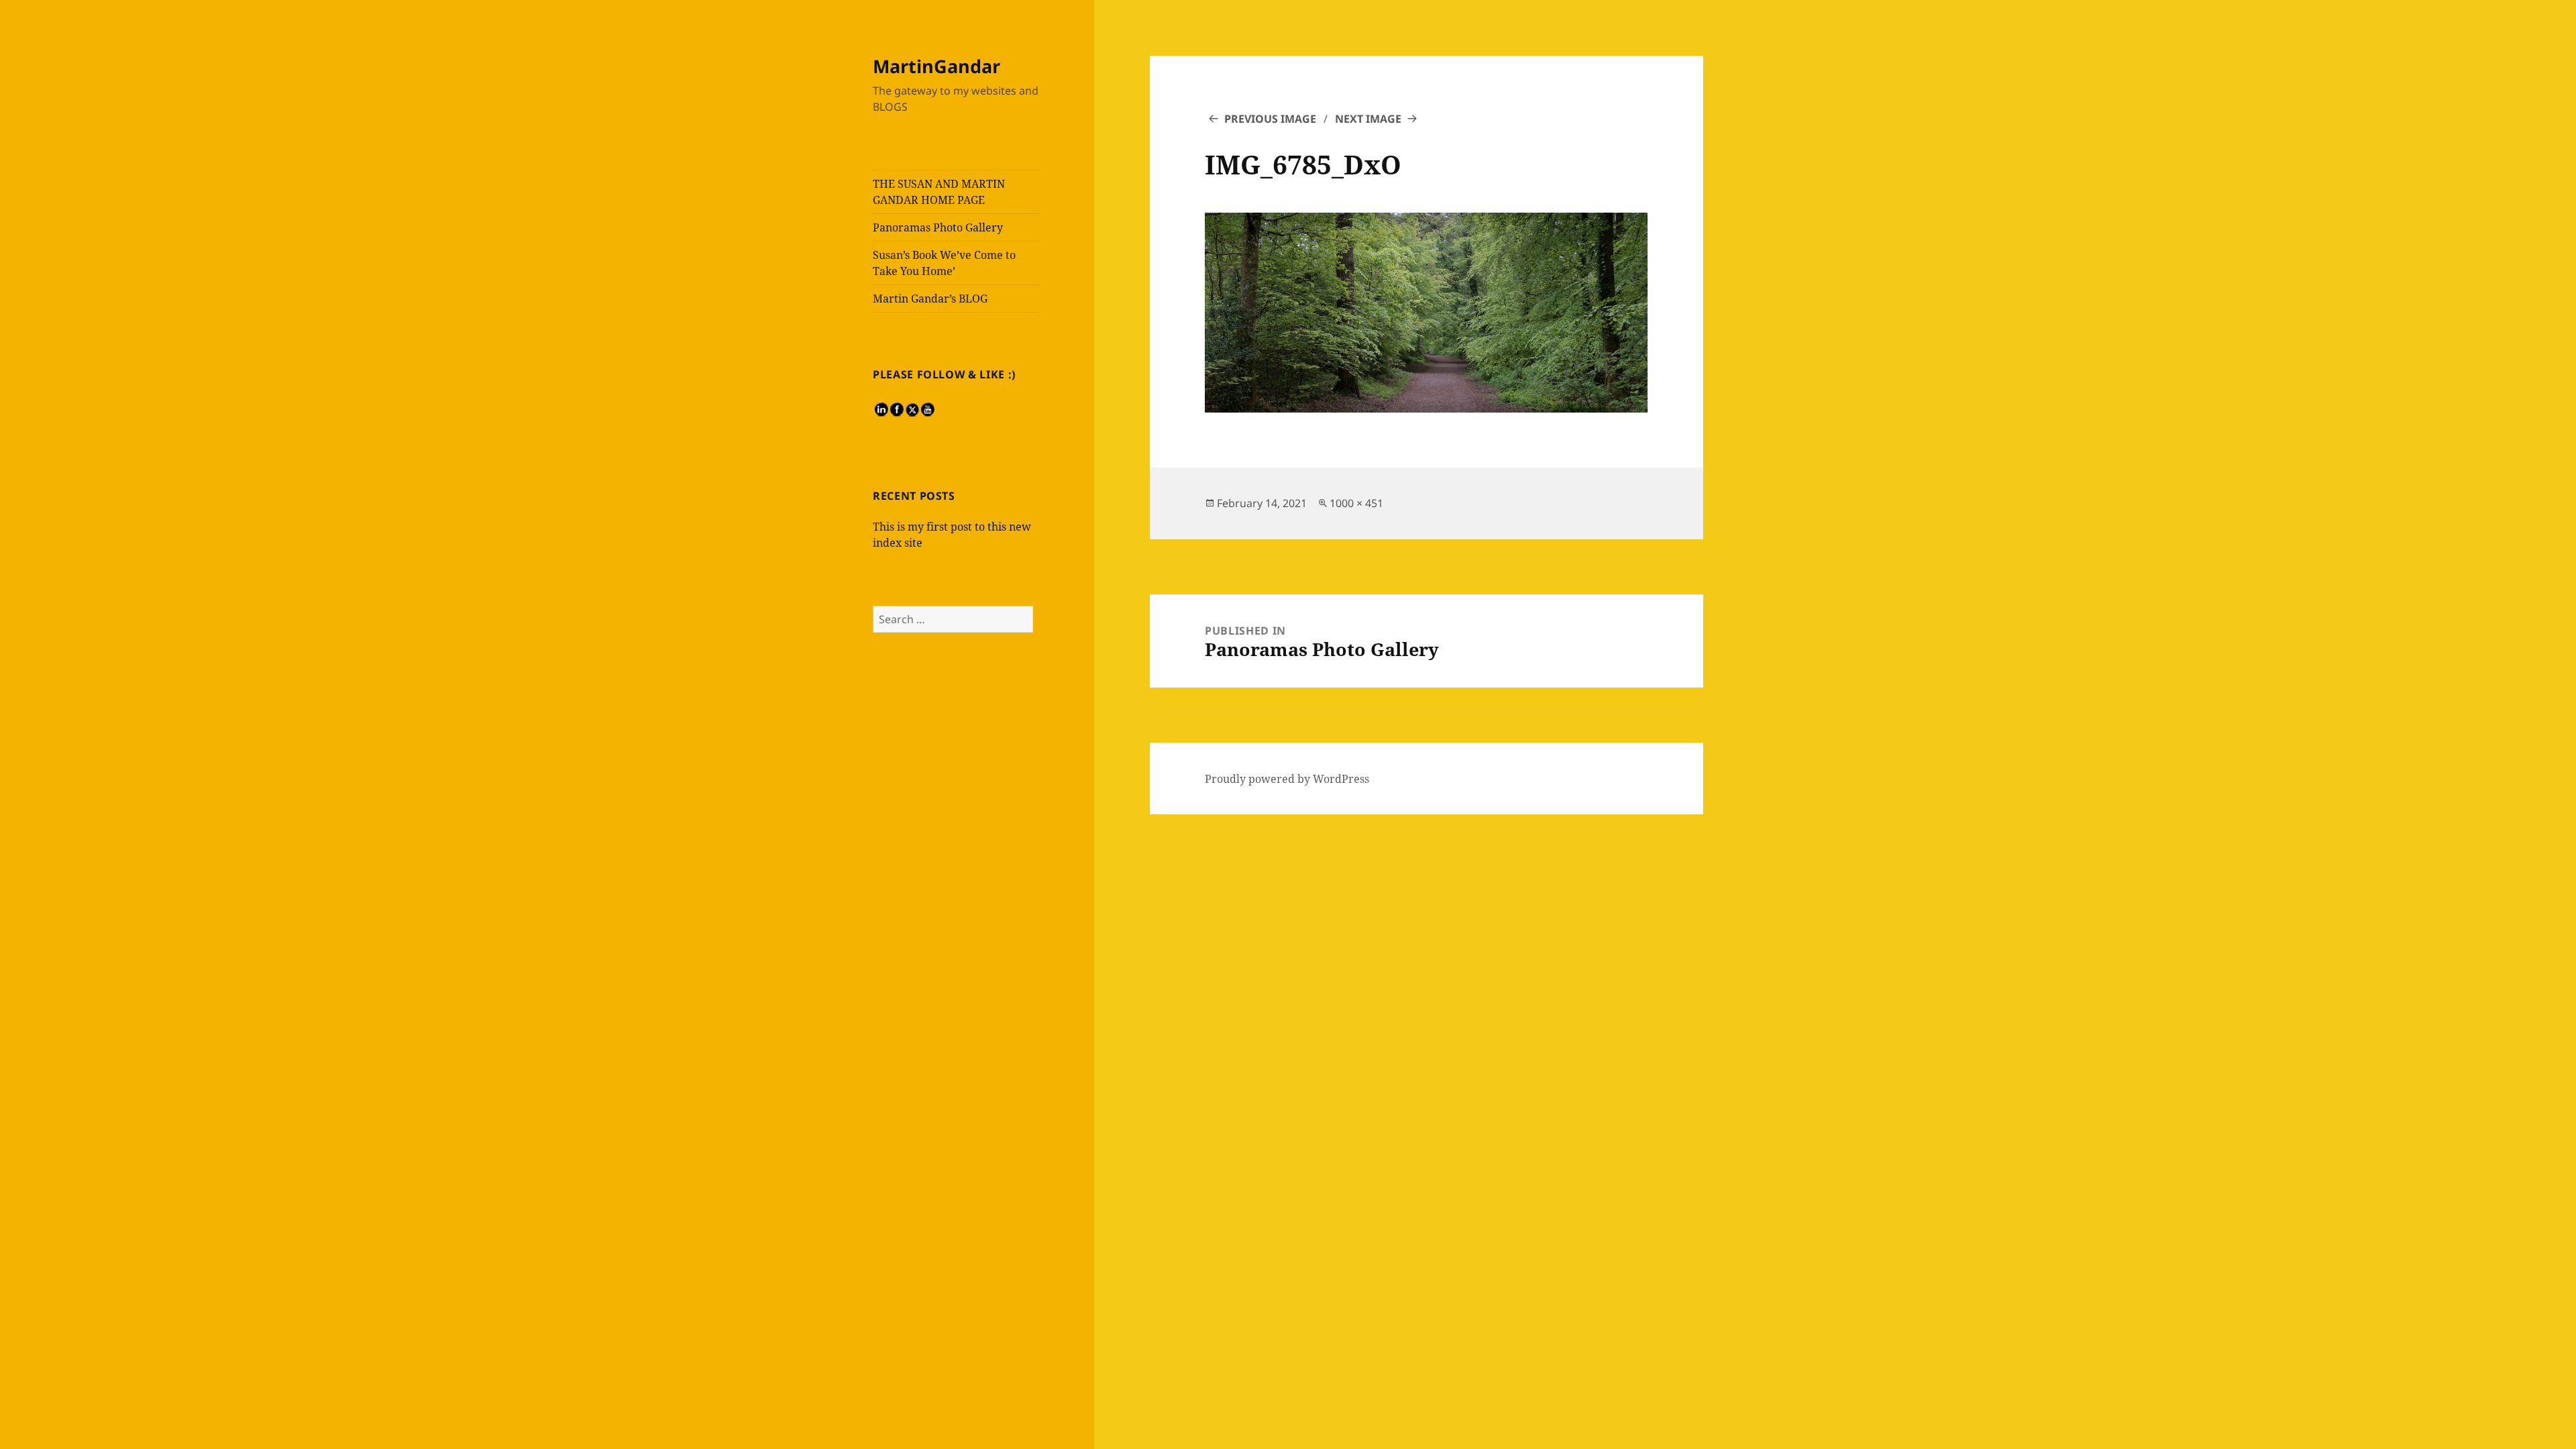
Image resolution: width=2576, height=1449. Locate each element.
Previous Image (1270, 119)
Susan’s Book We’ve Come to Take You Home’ (944, 263)
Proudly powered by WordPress (1287, 779)
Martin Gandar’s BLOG (930, 299)
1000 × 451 (1356, 503)
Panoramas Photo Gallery (938, 227)
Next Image (1368, 119)
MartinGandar (936, 66)
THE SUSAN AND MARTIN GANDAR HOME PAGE (939, 192)
